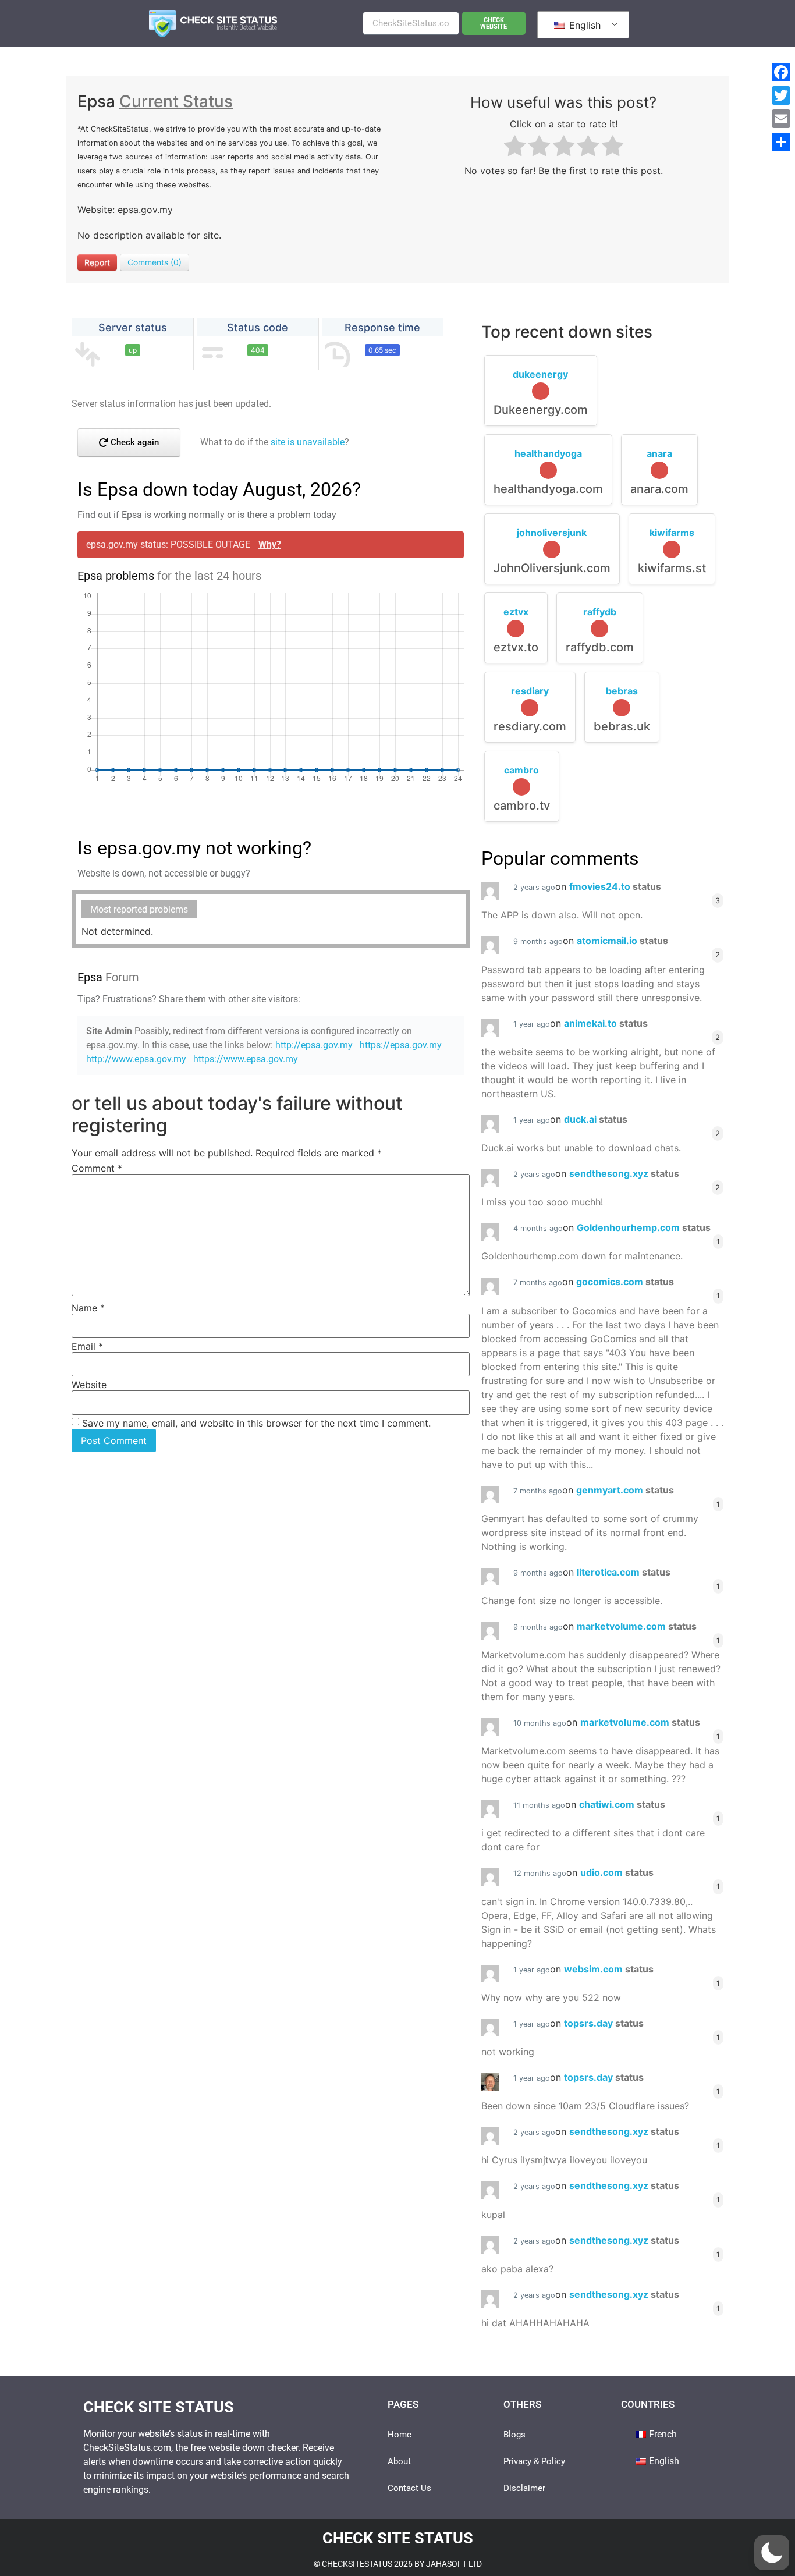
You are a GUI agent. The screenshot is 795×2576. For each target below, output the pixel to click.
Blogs (514, 2435)
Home (400, 2435)
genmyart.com (625, 1490)
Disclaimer (524, 2488)
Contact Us (409, 2488)
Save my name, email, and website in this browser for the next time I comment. (256, 1423)
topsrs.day (604, 2023)
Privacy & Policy (534, 2461)
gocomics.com (625, 1282)
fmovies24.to (615, 886)
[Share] (781, 142)
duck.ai (596, 1119)
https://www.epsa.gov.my (246, 1059)
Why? (270, 544)
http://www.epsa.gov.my (136, 1059)
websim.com (609, 1969)
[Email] (781, 119)
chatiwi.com (622, 1804)
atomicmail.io (622, 941)
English (583, 25)
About (399, 2461)
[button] (772, 2553)
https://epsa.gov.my (401, 1045)
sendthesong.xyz (624, 1173)
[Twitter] (781, 95)
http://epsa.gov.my (314, 1045)
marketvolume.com (637, 1626)
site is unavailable (308, 442)
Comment (97, 1168)
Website (89, 1385)
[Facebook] (781, 72)
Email (87, 1346)
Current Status (176, 101)
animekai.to (606, 1023)
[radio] (515, 148)
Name (88, 1308)
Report (97, 262)
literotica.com (624, 1572)
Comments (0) (155, 262)
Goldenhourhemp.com (644, 1227)
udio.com (617, 1872)
